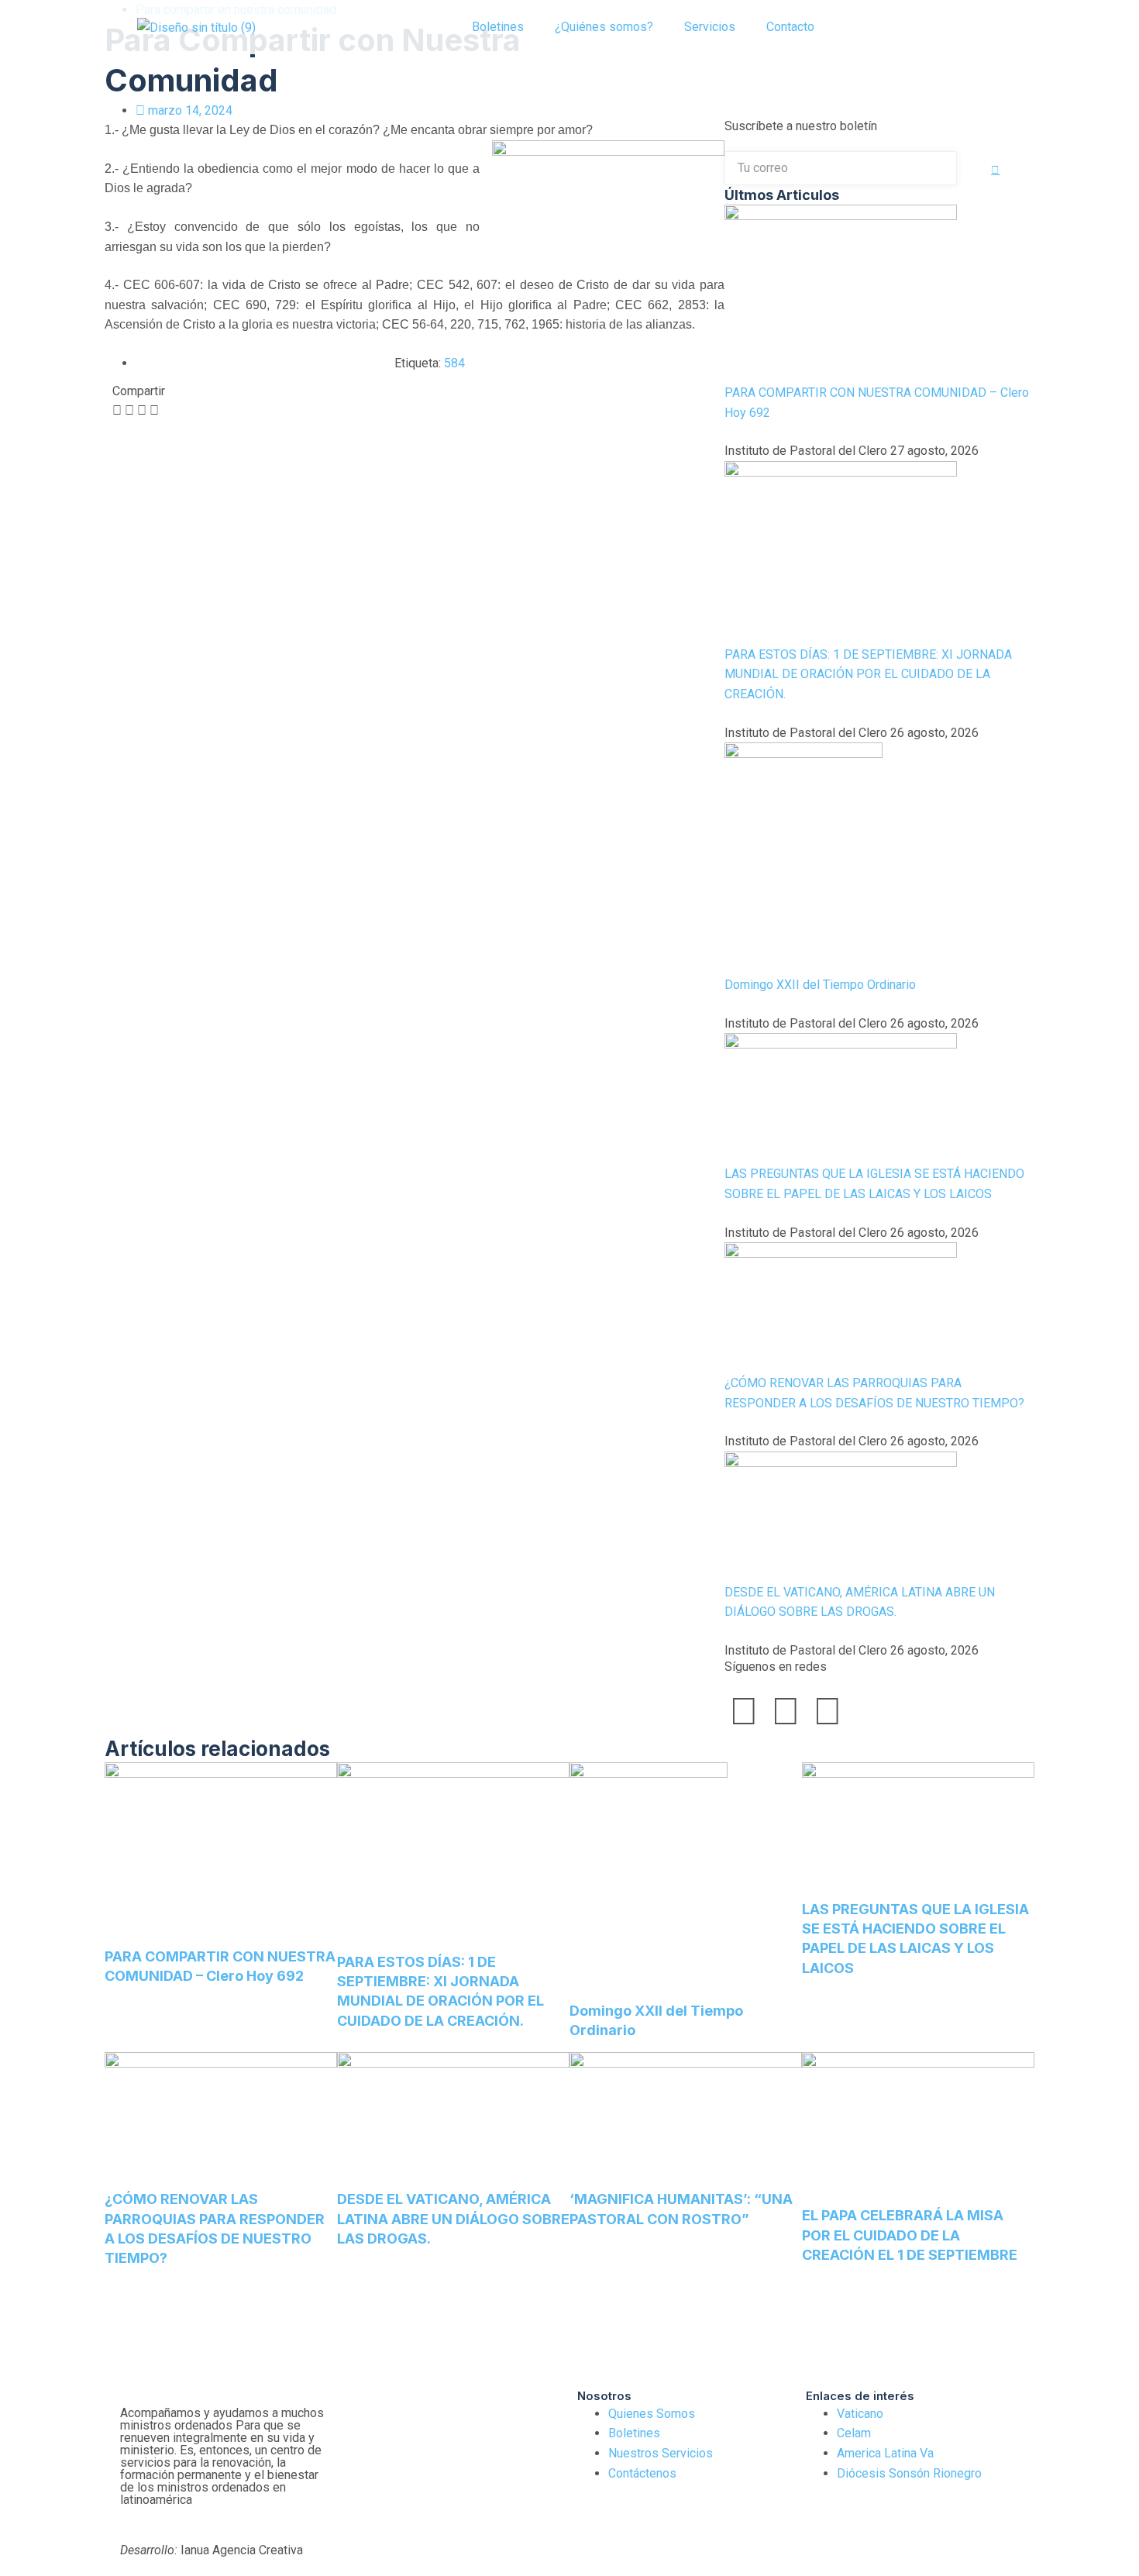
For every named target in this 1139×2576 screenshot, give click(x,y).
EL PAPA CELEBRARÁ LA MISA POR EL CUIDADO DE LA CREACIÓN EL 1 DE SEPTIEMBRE (910, 2235)
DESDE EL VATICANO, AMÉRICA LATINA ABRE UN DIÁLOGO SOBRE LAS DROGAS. (453, 2218)
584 (454, 363)
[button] (865, 27)
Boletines (498, 27)
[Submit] (996, 170)
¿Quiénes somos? (604, 27)
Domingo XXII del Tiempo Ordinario (820, 985)
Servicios (710, 27)
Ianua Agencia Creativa (212, 2550)
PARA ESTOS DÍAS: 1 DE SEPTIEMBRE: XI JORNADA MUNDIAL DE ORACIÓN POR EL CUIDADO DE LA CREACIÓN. (868, 674)
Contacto (790, 27)
